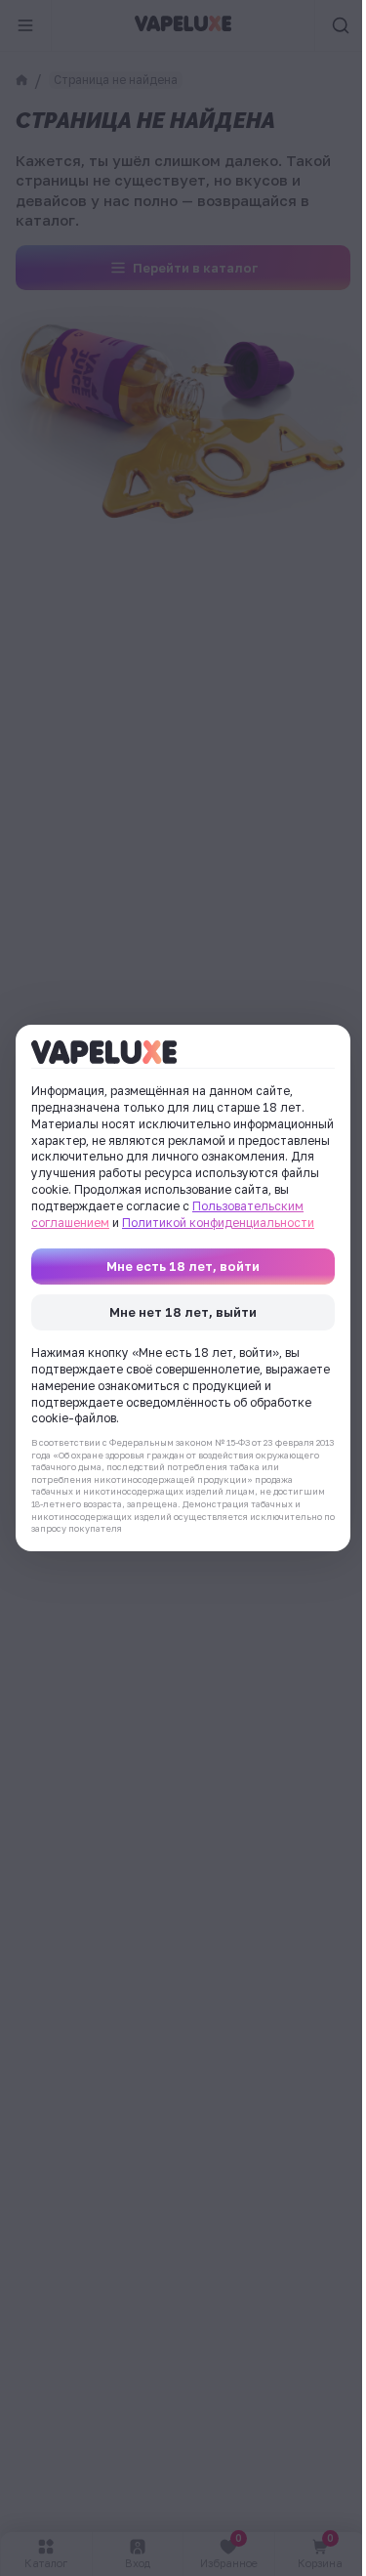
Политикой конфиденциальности (218, 1223)
